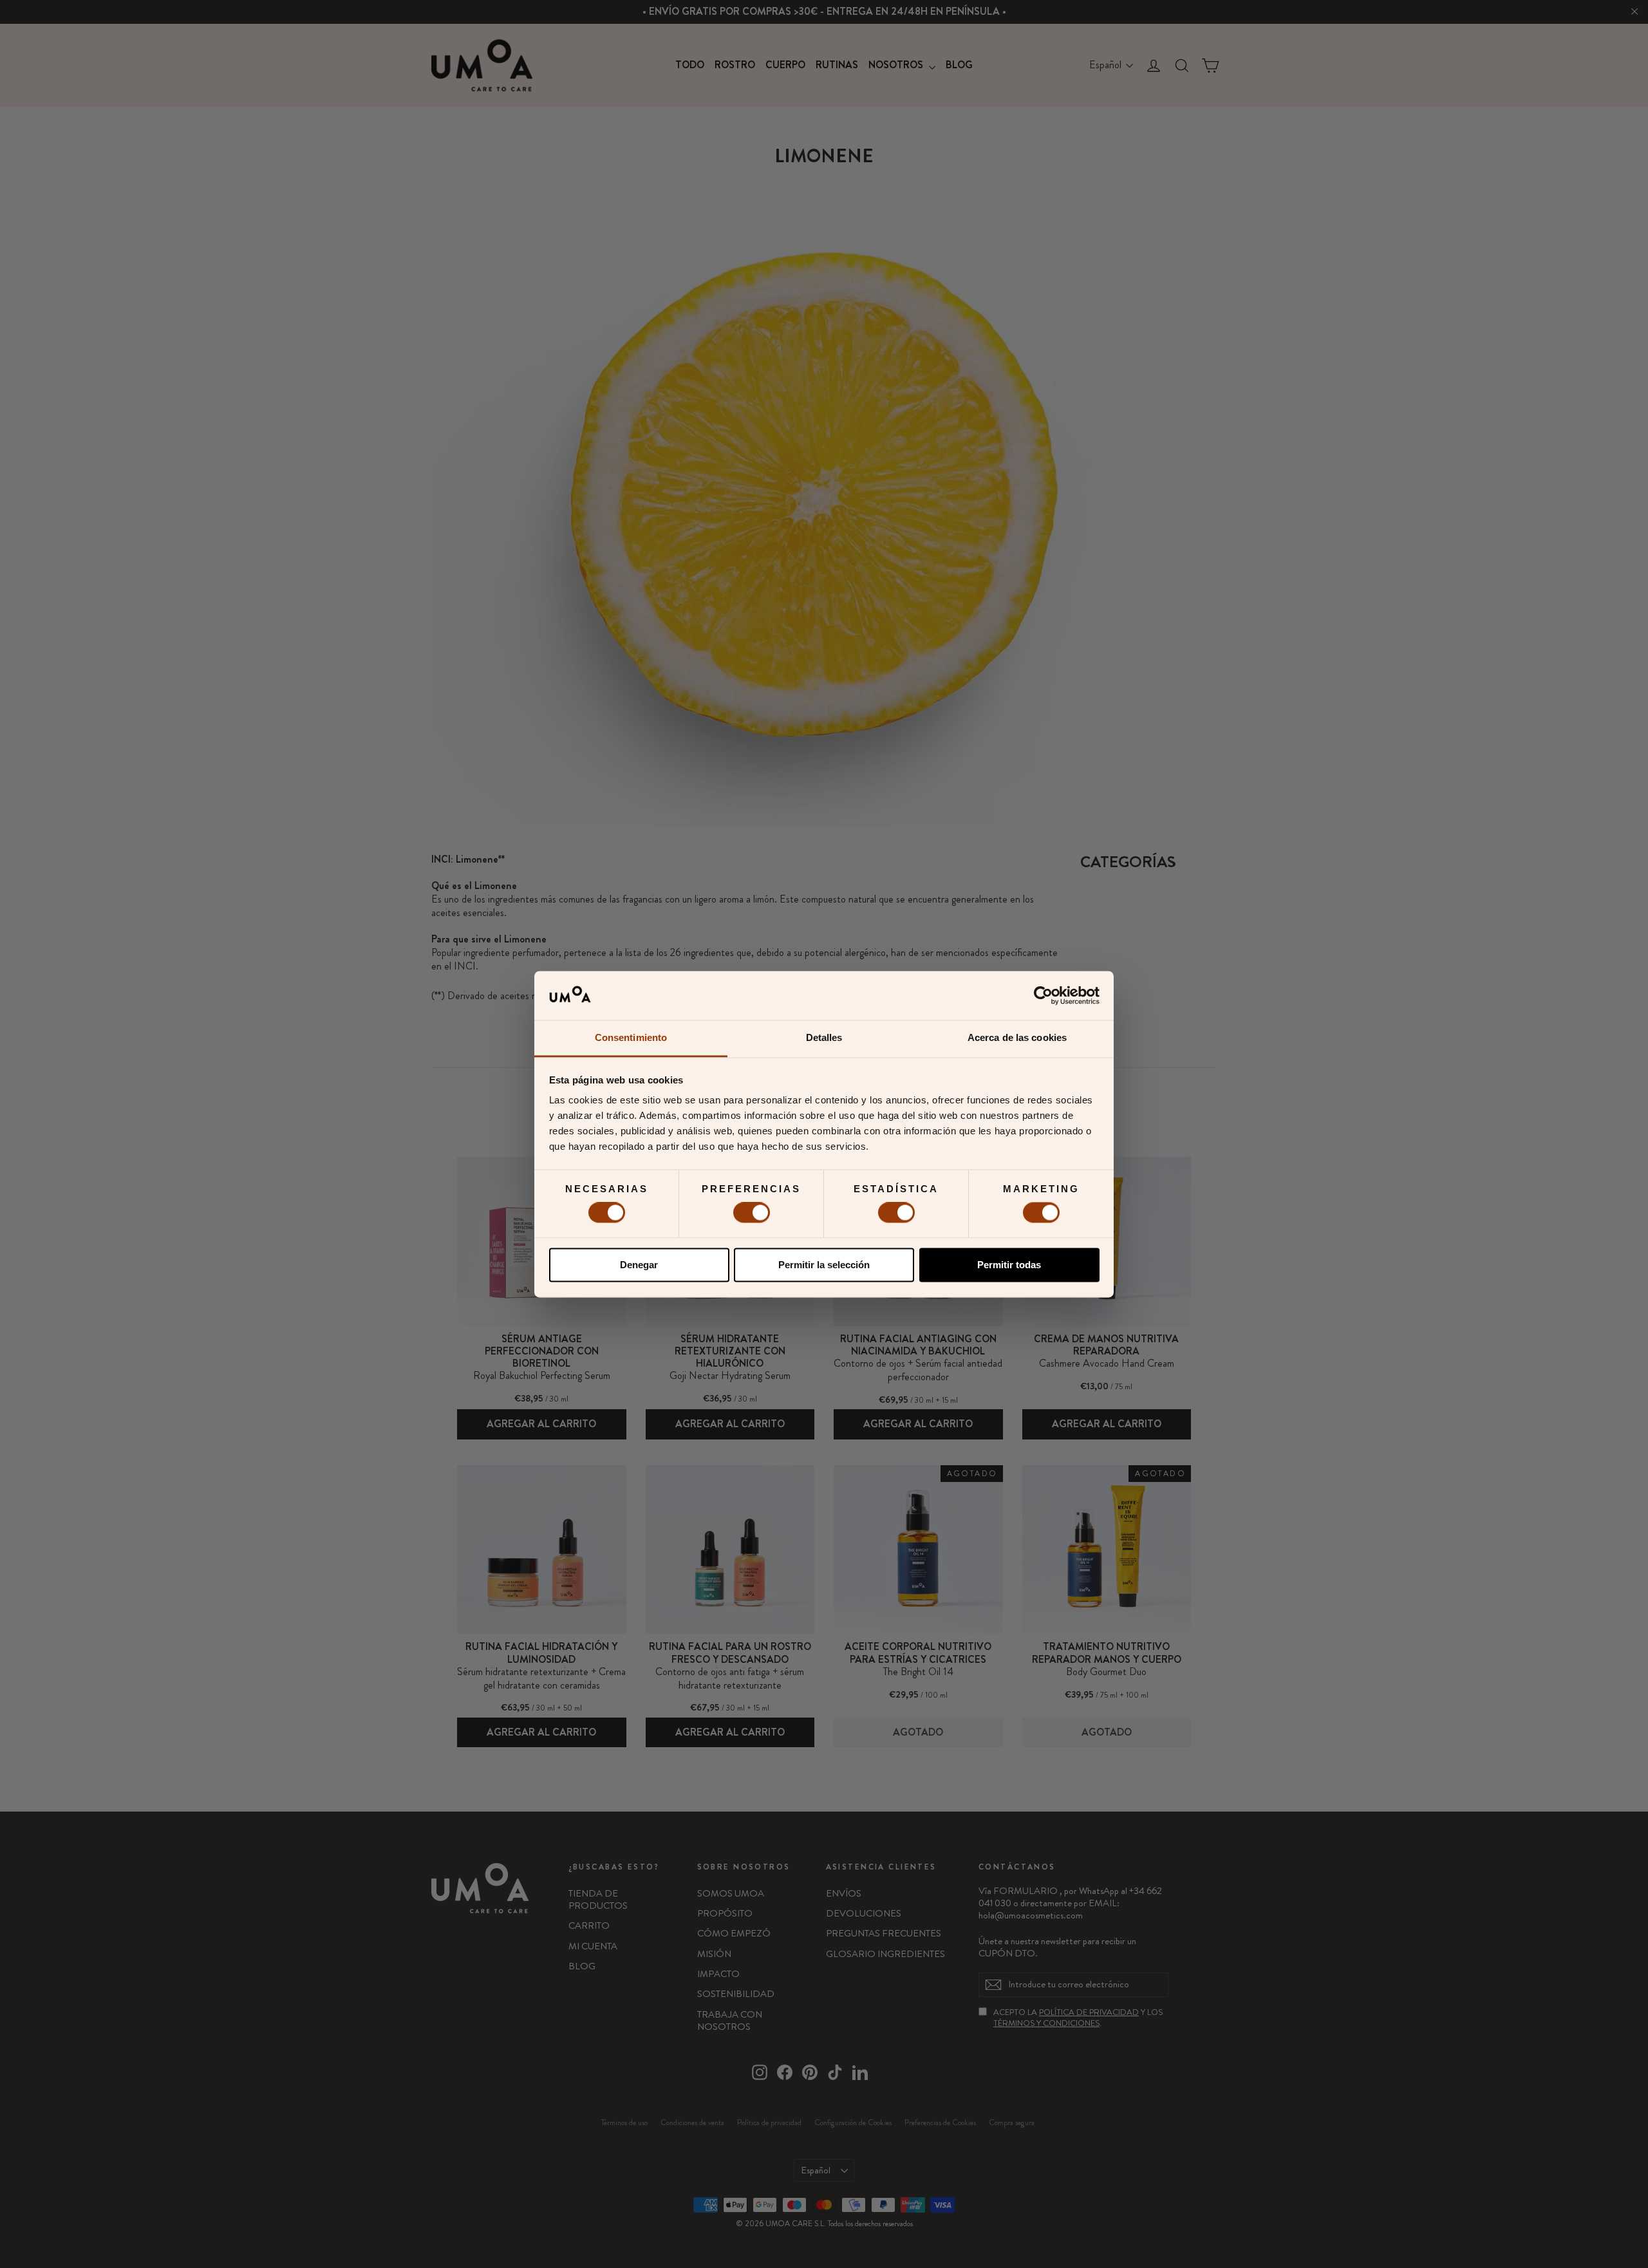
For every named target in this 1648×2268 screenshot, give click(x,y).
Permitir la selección (824, 1265)
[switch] (752, 1213)
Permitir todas (1009, 1265)
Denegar (639, 1265)
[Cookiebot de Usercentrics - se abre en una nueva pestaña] (1043, 995)
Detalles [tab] (824, 1038)
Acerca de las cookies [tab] (1017, 1038)
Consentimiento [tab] (631, 1038)
